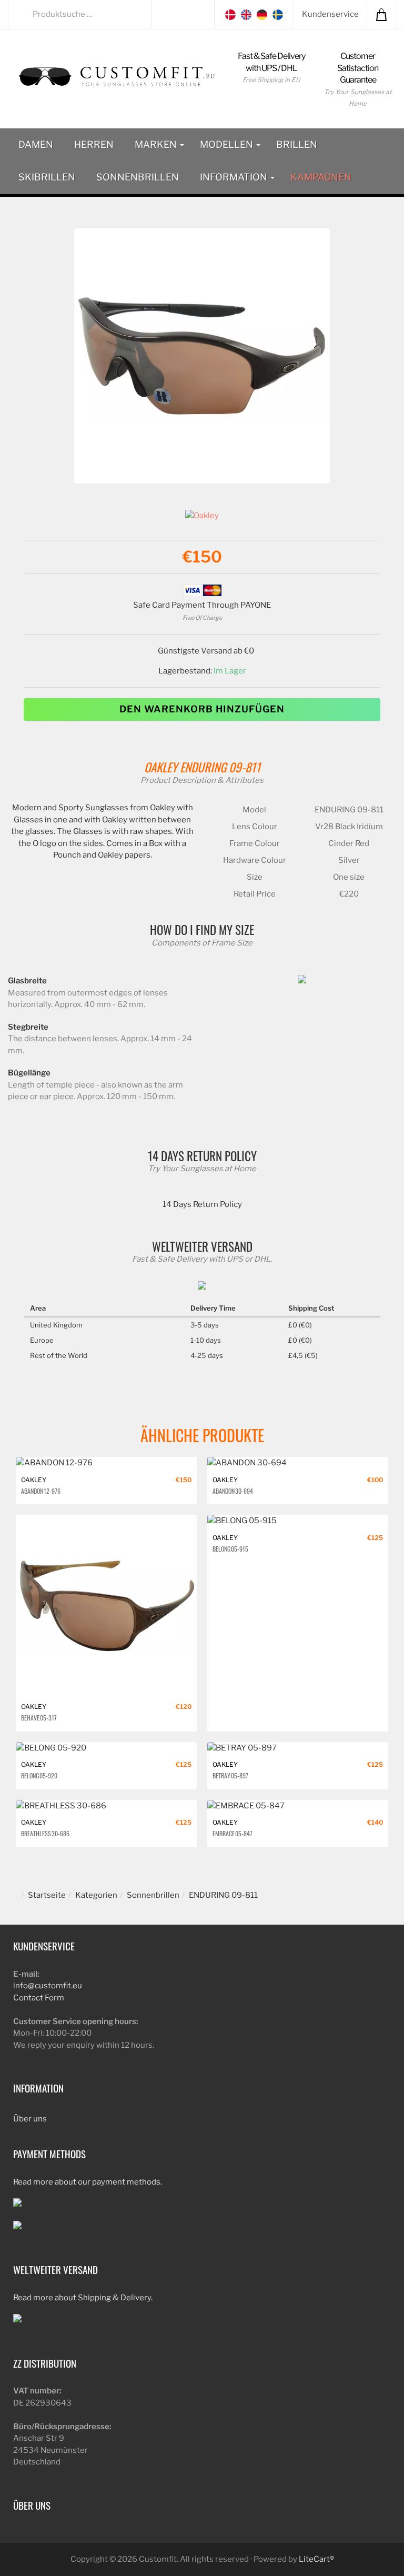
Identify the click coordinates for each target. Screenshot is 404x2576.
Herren (94, 144)
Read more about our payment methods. (88, 2182)
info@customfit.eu (48, 1986)
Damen (36, 144)
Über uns (30, 2119)
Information (235, 177)
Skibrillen (47, 177)
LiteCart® (316, 2559)
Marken (157, 144)
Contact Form (39, 1998)
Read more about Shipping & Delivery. (83, 2298)
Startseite (47, 1895)
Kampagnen (321, 177)
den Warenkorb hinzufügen (202, 709)
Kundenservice (330, 14)
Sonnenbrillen (138, 177)
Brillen (297, 144)
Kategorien (96, 1895)
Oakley (161, 767)
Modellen (228, 144)
